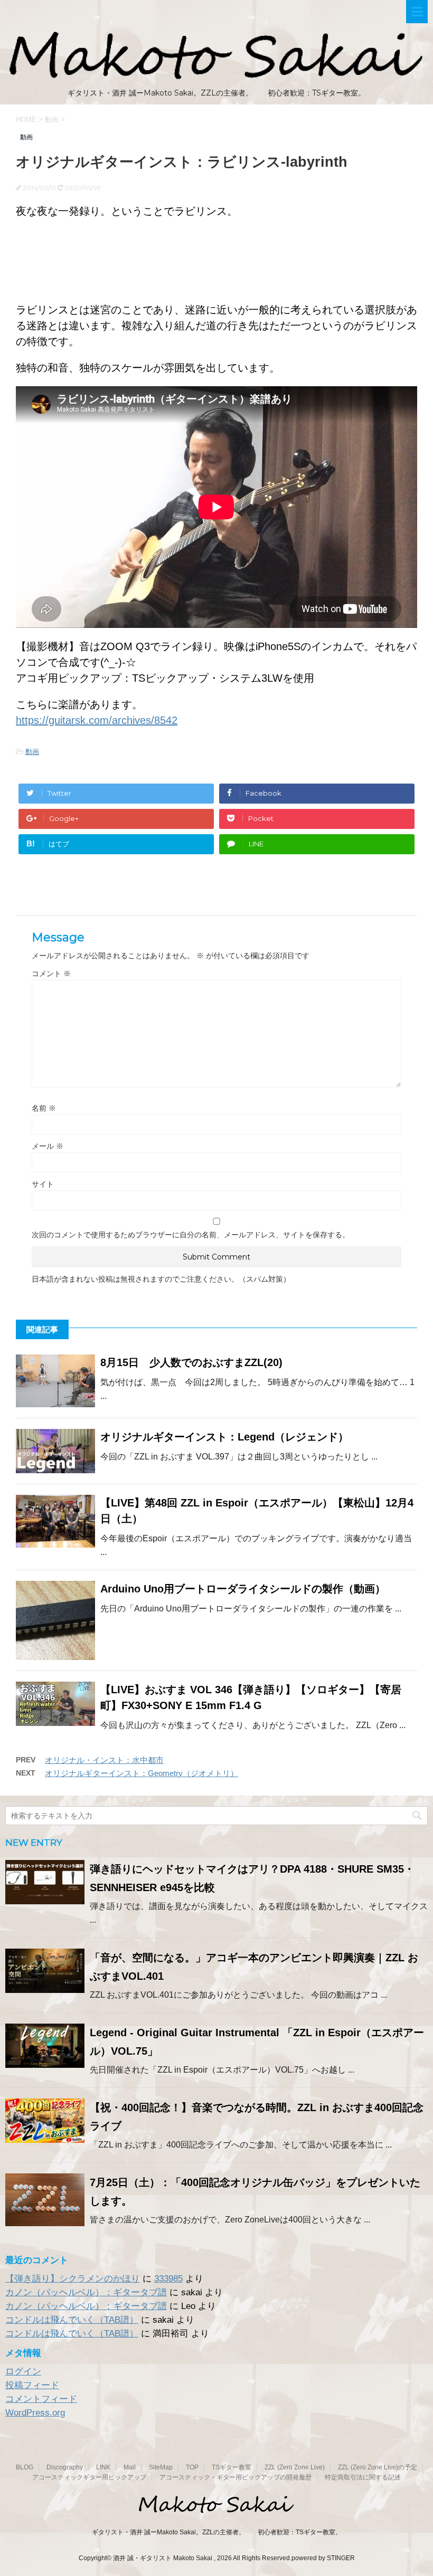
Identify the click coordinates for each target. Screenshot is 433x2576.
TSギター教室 (232, 2467)
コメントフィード (41, 2399)
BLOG (25, 2467)
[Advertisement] (216, 266)
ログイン (23, 2372)
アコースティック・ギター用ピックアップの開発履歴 (236, 2477)
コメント (51, 974)
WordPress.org (35, 2413)
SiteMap (161, 2467)
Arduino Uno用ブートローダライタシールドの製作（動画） (243, 1589)
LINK (103, 2467)
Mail (130, 2467)
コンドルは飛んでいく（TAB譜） (72, 2320)
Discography (65, 2467)
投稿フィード (32, 2385)
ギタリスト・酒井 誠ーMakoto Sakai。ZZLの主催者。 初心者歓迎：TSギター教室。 (217, 2532)
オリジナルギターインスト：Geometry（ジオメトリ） (142, 1773)
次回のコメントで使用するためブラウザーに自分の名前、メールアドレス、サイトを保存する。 (191, 1235)
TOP (192, 2467)
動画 (32, 752)
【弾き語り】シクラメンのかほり (73, 2279)
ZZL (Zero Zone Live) (295, 2467)
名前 (44, 1108)
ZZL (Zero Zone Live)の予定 (378, 2467)
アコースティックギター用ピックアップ (89, 2477)
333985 (168, 2279)
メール (48, 1146)
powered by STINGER (323, 2558)
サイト (43, 1184)
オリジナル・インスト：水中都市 (104, 1760)
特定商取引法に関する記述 (363, 2477)
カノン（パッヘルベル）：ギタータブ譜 (86, 2292)
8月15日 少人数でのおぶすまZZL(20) (191, 1362)
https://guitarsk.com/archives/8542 (97, 720)
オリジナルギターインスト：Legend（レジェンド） (224, 1437)
